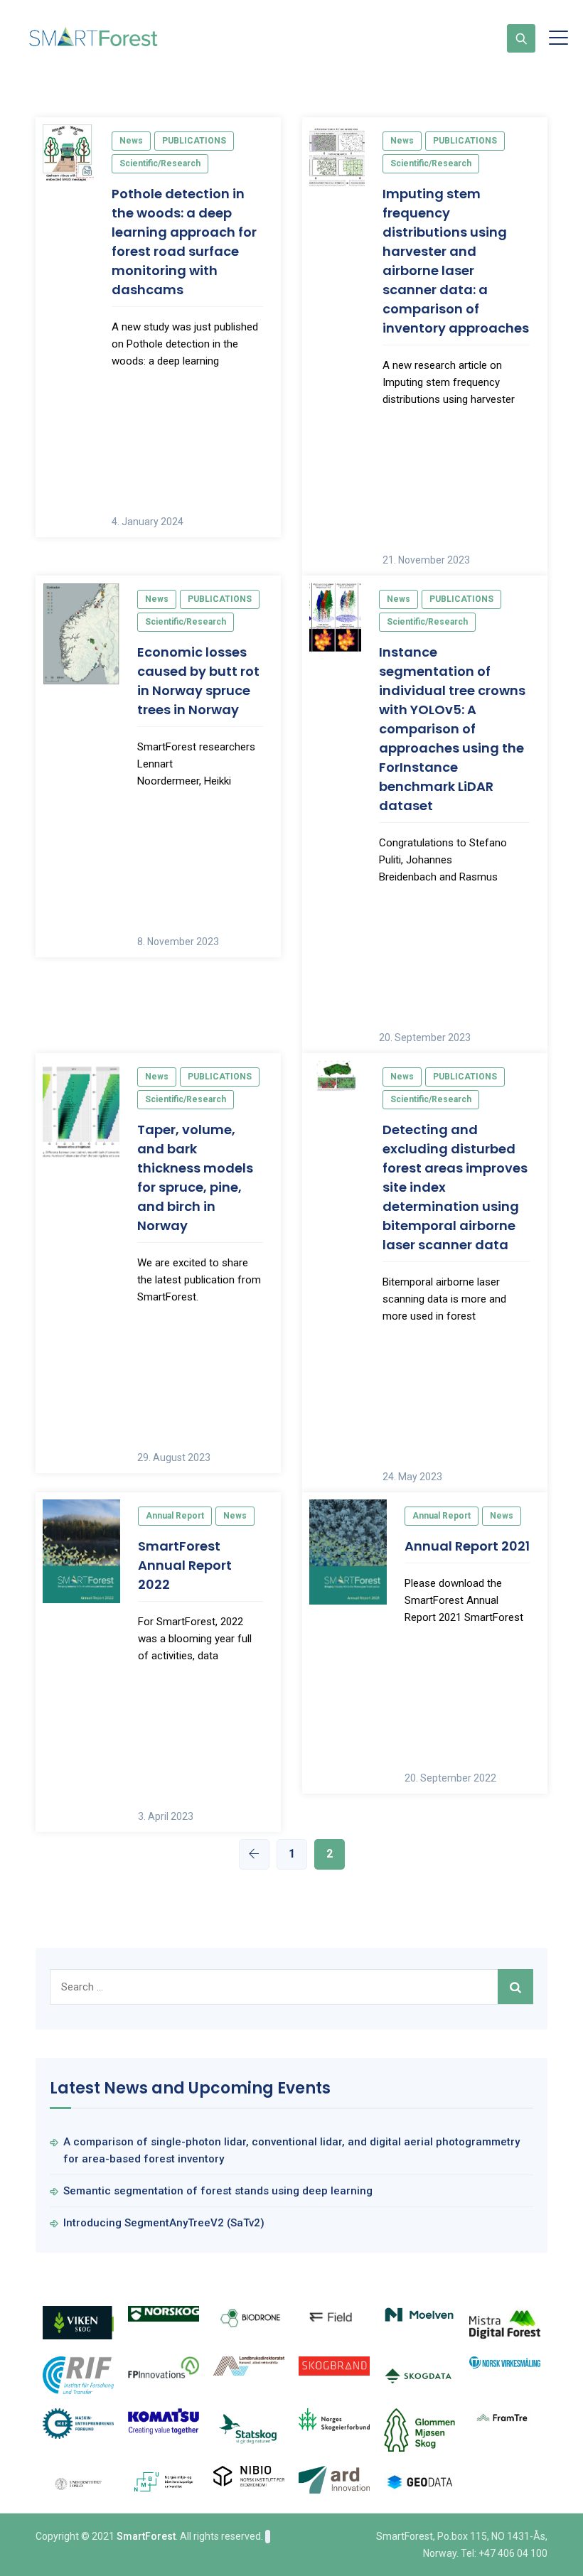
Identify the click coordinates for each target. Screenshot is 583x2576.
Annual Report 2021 (467, 1546)
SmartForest (146, 2536)
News (131, 141)
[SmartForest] (96, 38)
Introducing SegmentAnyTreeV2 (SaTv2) (164, 2223)
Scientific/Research (160, 163)
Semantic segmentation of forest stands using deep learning (218, 2191)
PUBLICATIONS (194, 141)
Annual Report (175, 1516)
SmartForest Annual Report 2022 (185, 1565)
